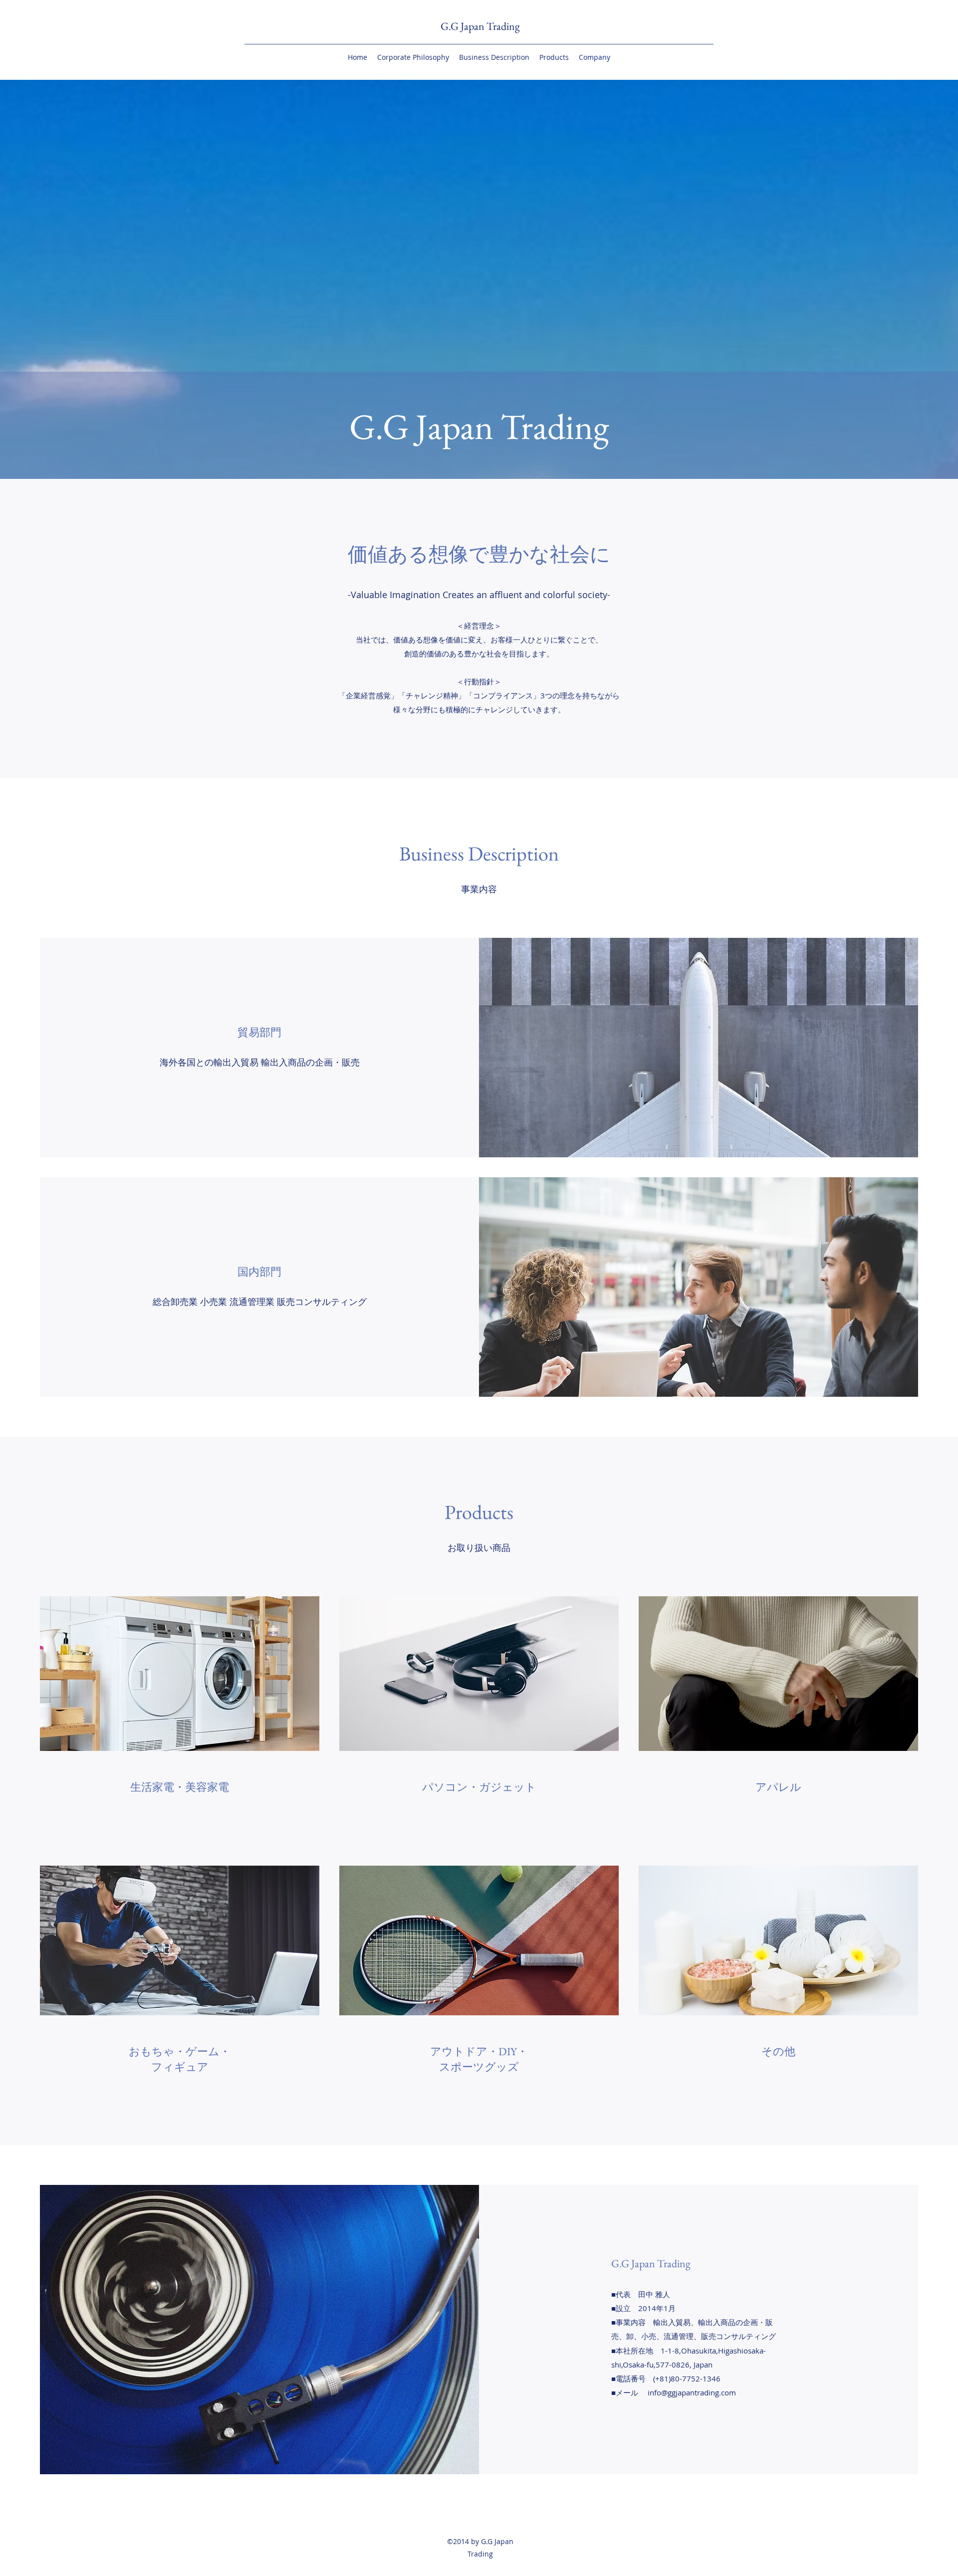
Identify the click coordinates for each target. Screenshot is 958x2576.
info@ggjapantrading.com (692, 2392)
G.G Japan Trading (480, 26)
